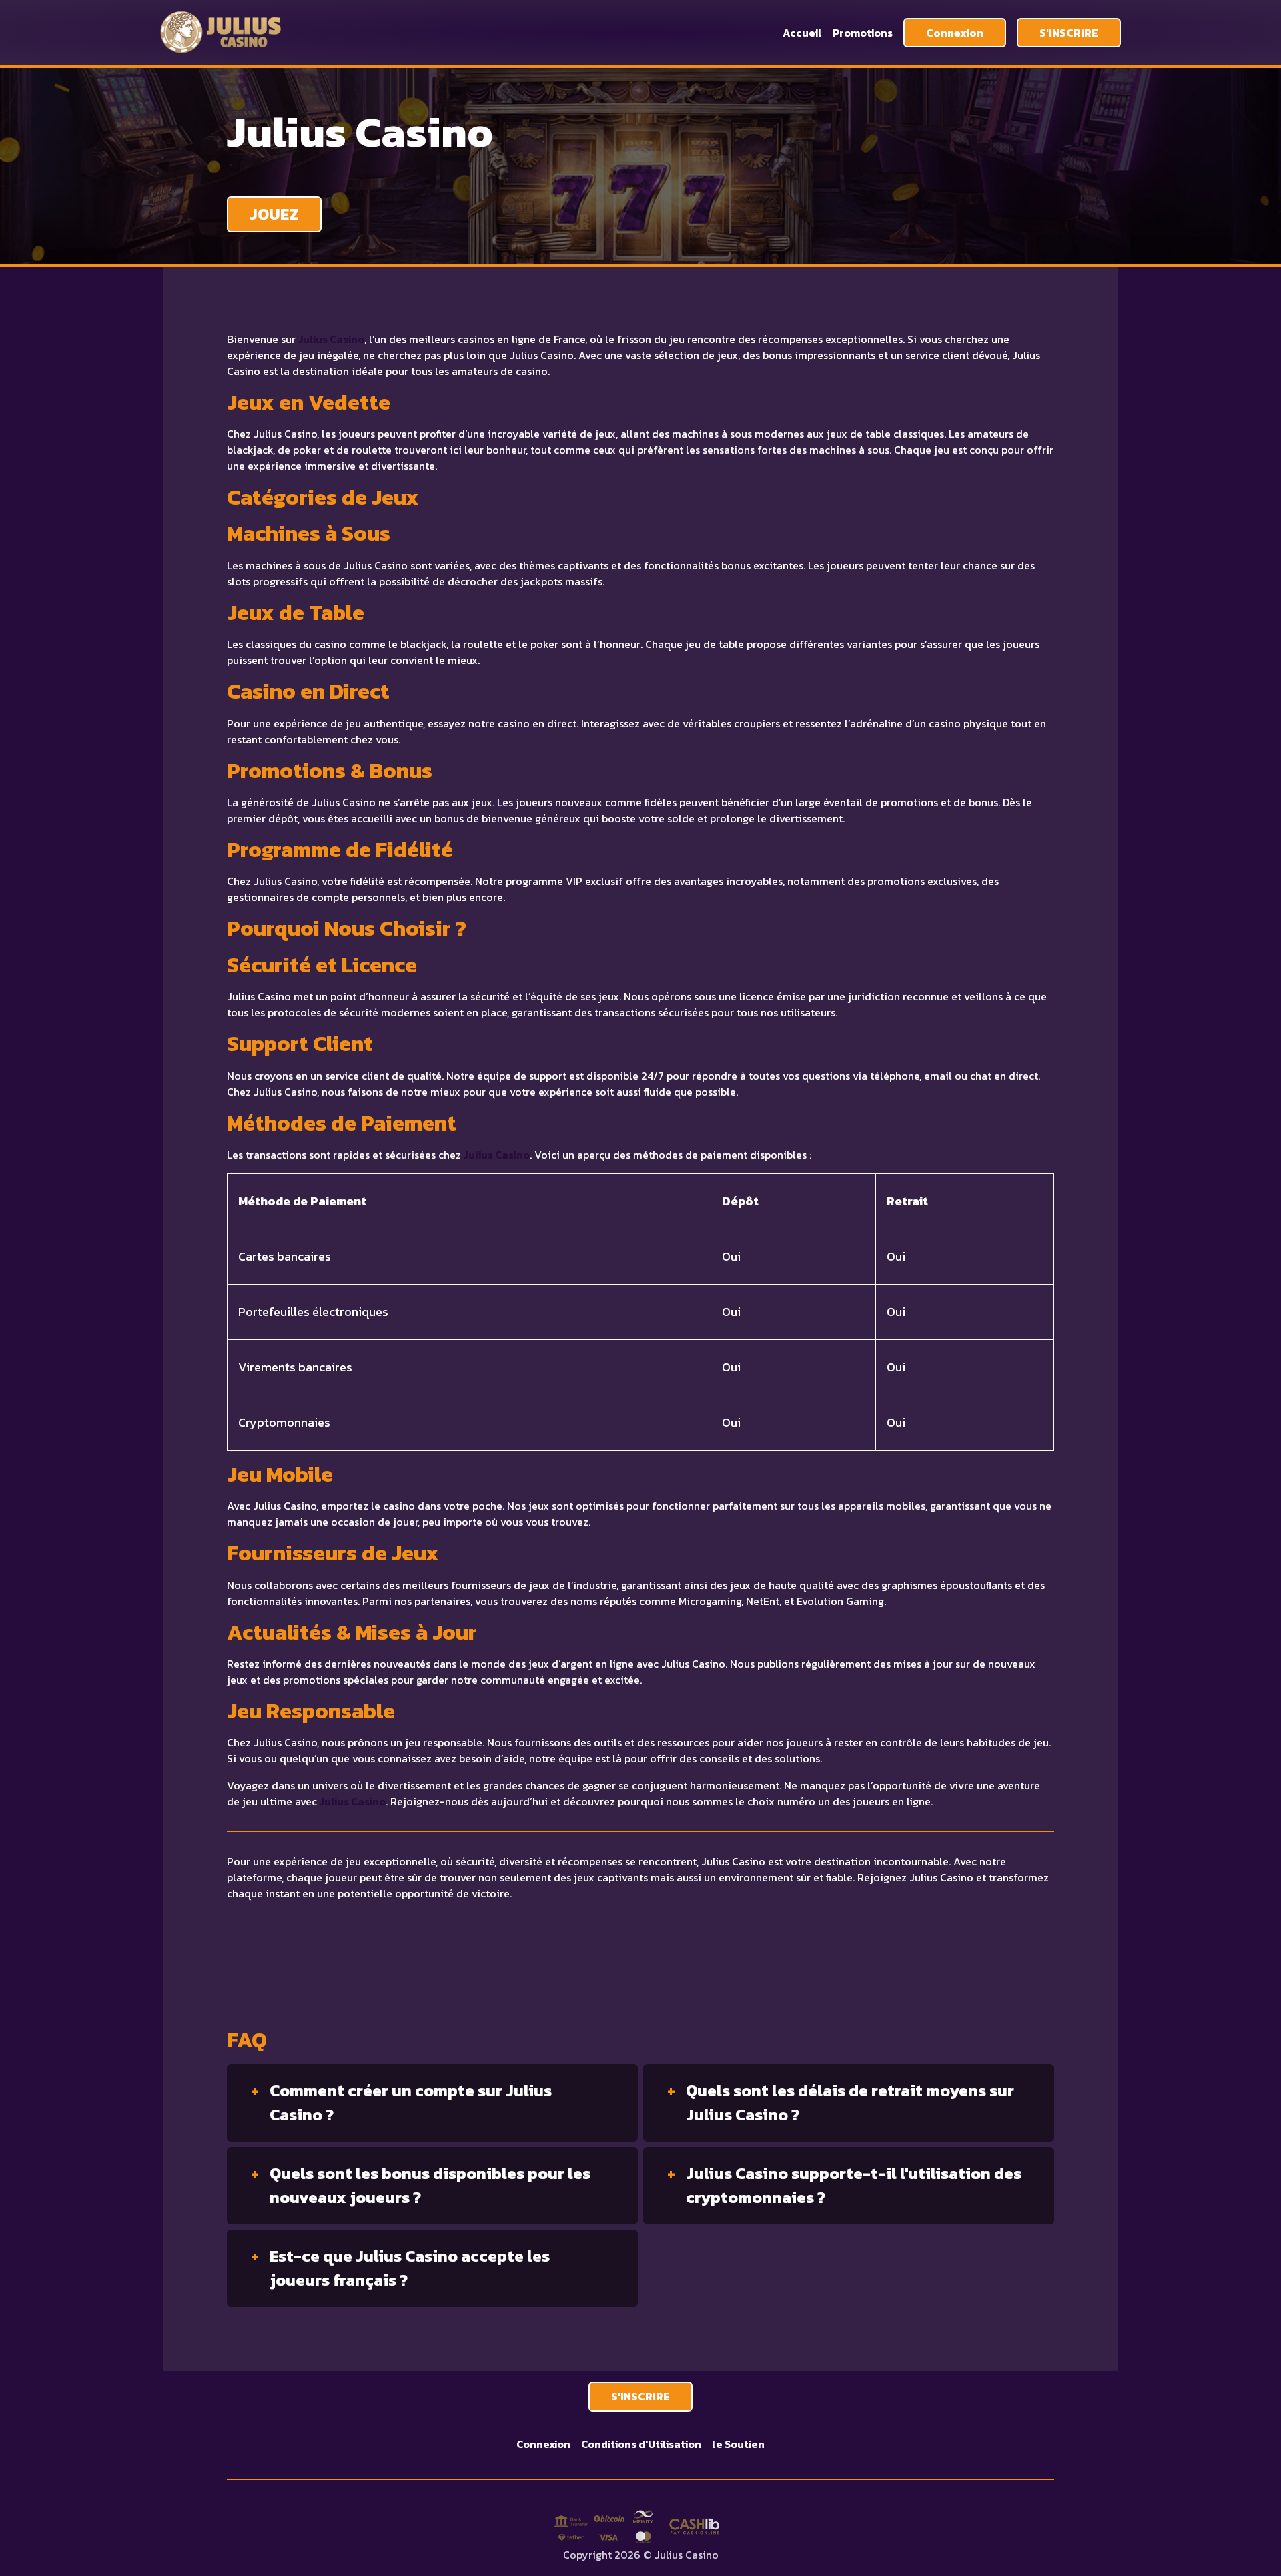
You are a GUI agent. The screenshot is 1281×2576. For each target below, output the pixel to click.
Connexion (955, 33)
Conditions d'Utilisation (641, 2444)
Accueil (802, 33)
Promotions (863, 33)
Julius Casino (331, 339)
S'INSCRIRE (1069, 33)
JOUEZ (274, 214)
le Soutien (738, 2444)
